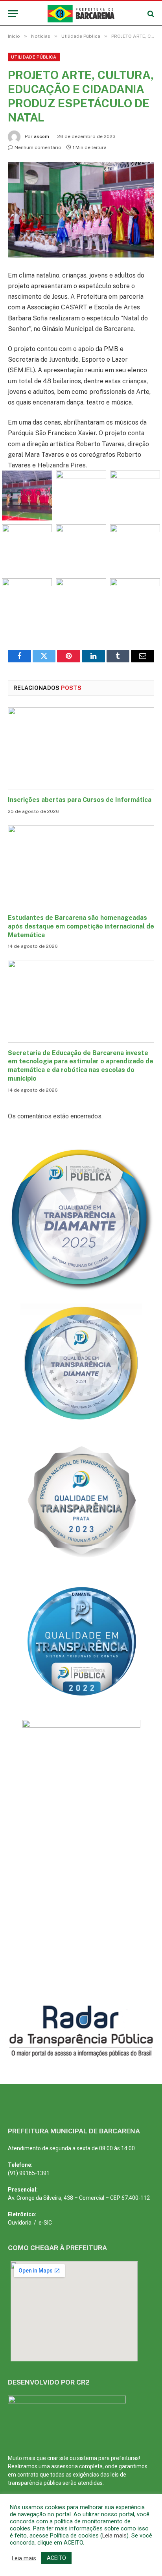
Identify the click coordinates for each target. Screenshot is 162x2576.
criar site (58, 2458)
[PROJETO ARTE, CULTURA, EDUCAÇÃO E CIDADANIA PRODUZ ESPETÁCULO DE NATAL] (81, 210)
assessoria (64, 2466)
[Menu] (13, 14)
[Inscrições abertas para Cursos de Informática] (81, 748)
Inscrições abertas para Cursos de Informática (80, 800)
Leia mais (114, 2536)
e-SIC (45, 2223)
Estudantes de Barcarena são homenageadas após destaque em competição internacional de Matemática (81, 926)
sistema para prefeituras (108, 2458)
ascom (41, 136)
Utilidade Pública (34, 57)
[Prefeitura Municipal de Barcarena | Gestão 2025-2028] (81, 14)
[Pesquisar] (150, 14)
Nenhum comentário (38, 147)
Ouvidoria (20, 2223)
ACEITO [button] (56, 2558)
